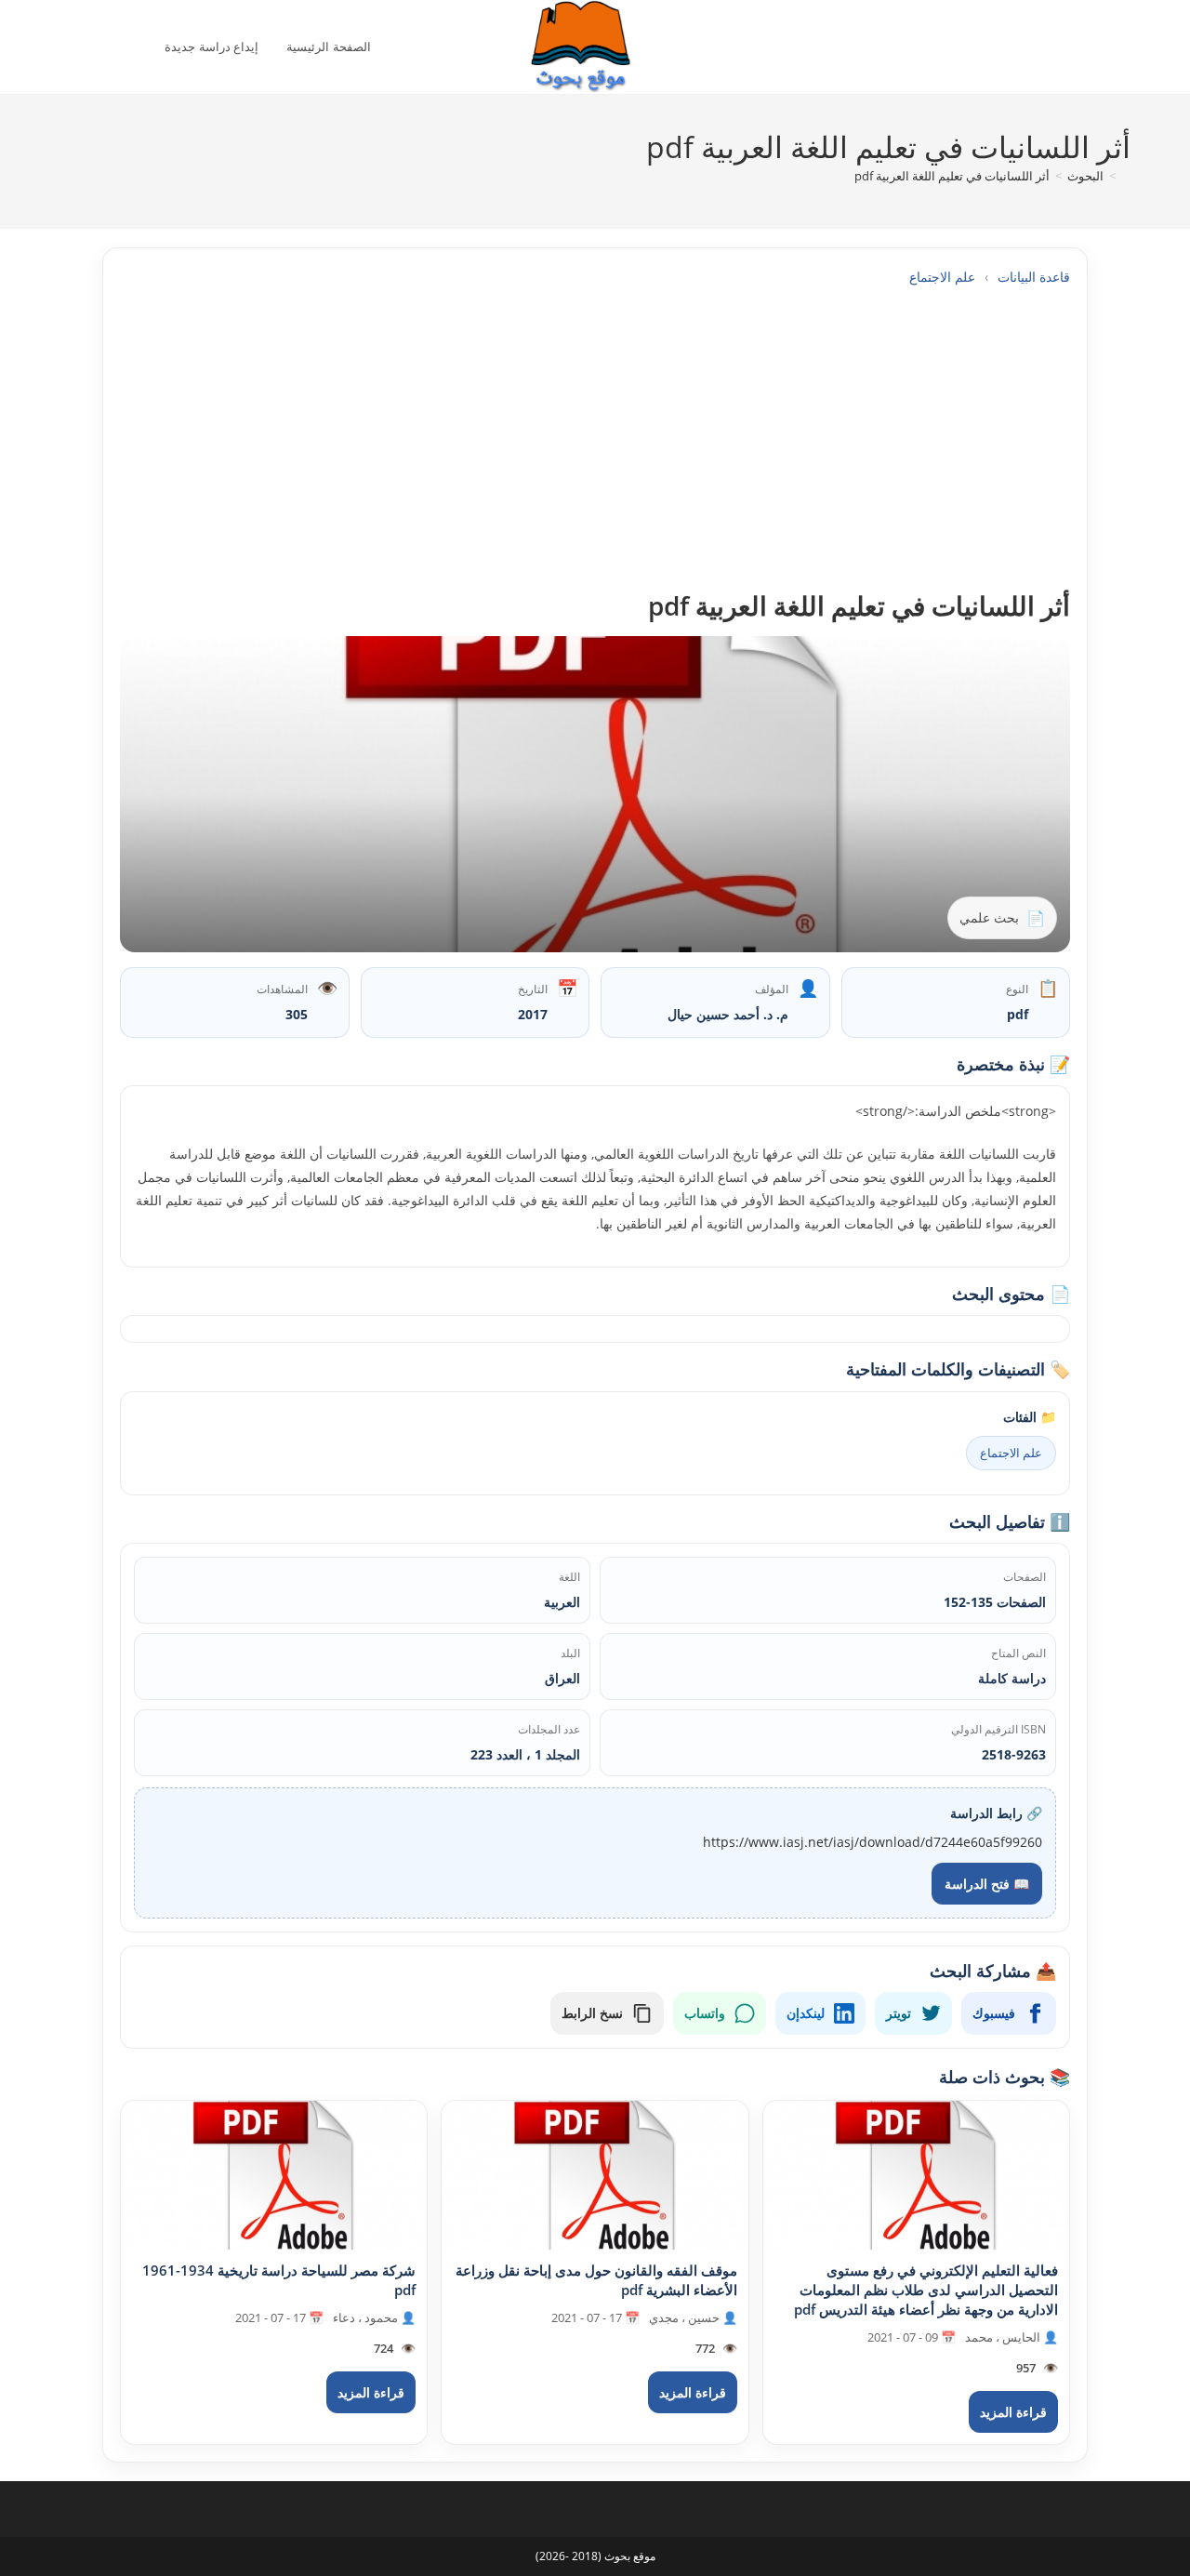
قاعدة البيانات (1034, 277)
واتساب (705, 2013)
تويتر (899, 2013)
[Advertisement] (595, 438)
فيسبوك (994, 2013)
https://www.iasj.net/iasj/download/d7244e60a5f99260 (873, 1842)
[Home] (1126, 176)
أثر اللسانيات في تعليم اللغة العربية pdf (952, 176)
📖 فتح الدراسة (987, 1884)
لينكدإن (806, 2013)
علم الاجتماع (942, 277)
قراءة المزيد (1013, 2412)
